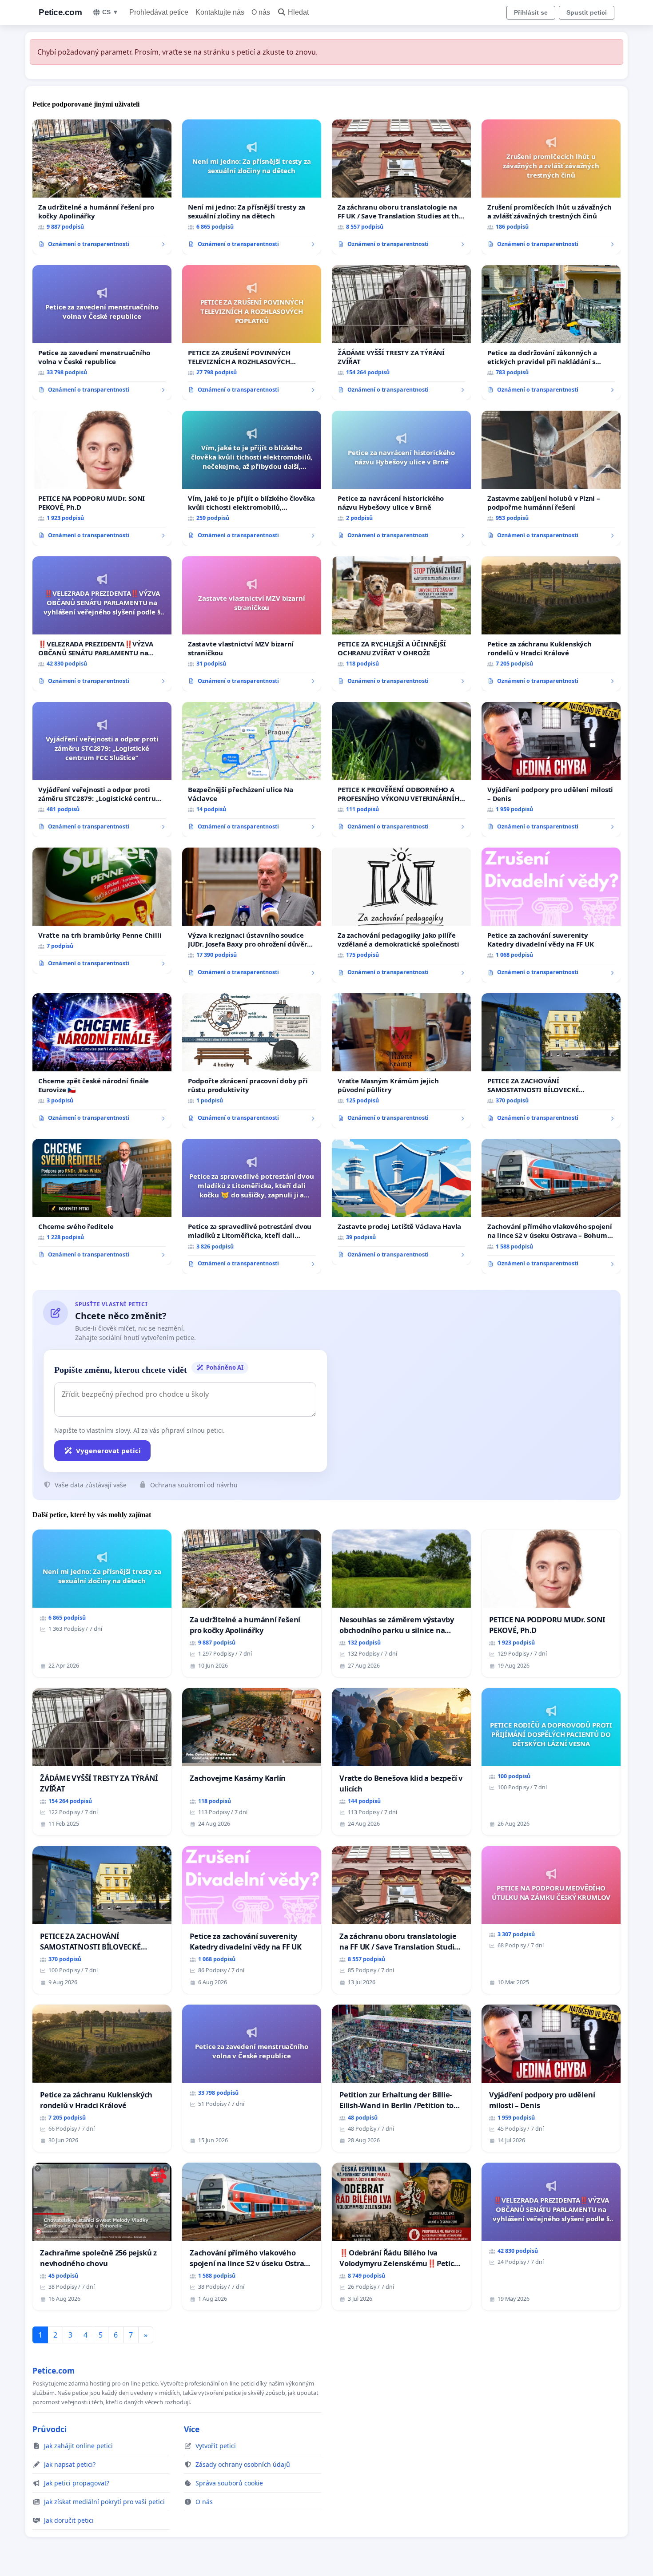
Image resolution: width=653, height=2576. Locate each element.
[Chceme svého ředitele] (102, 1202)
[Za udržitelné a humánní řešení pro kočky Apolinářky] (102, 187)
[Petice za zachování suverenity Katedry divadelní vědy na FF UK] (551, 915)
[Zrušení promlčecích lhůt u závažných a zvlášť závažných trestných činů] (551, 187)
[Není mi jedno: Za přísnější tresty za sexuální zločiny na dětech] (252, 187)
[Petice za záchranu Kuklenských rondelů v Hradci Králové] (551, 624)
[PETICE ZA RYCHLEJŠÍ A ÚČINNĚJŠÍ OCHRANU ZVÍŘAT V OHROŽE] (401, 624)
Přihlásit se (531, 12)
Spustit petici (587, 12)
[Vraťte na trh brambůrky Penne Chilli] (102, 911)
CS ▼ (110, 12)
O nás (261, 12)
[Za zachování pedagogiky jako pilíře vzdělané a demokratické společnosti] (401, 915)
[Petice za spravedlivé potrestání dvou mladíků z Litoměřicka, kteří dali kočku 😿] (252, 1206)
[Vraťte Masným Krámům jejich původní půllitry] (401, 1061)
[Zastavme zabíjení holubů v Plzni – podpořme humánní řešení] (551, 478)
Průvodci (50, 2429)
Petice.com (60, 12)
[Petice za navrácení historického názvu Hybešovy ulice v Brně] (401, 478)
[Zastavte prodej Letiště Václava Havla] (401, 1202)
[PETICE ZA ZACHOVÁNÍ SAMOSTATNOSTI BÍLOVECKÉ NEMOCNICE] (551, 1061)
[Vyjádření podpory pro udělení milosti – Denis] (551, 769)
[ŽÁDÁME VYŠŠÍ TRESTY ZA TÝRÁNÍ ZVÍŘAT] (401, 333)
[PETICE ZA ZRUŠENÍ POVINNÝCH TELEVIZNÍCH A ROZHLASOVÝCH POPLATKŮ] (252, 333)
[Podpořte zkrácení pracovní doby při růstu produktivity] (252, 1061)
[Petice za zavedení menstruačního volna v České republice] (102, 333)
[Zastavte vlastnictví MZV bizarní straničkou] (252, 624)
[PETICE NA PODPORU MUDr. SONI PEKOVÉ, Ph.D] (102, 478)
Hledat (298, 12)
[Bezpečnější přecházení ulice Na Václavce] (252, 769)
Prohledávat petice (159, 12)
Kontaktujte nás (220, 12)
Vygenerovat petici (108, 1450)
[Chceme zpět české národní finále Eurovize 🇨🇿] (102, 1061)
